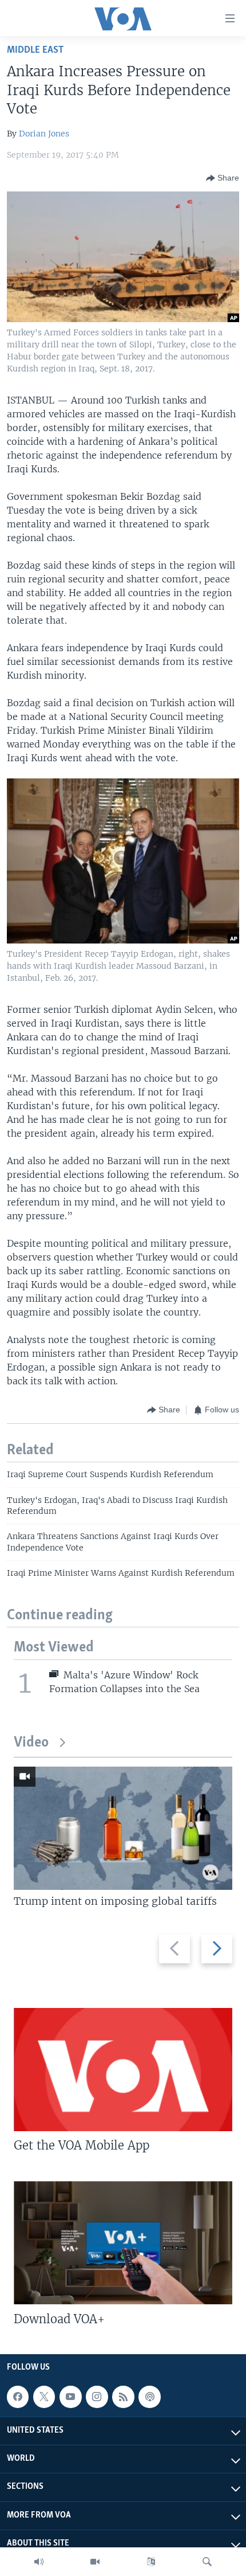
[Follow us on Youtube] (70, 2397)
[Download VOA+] (123, 2243)
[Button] (223, 178)
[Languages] (151, 2562)
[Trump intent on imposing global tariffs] (123, 1828)
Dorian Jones (44, 134)
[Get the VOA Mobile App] (123, 2070)
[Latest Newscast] (39, 2562)
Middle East (35, 50)
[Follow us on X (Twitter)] (44, 2397)
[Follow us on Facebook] (18, 2397)
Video (31, 1743)
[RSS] (123, 2397)
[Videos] (95, 2562)
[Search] (207, 2562)
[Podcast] (149, 2397)
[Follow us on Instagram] (97, 2397)
